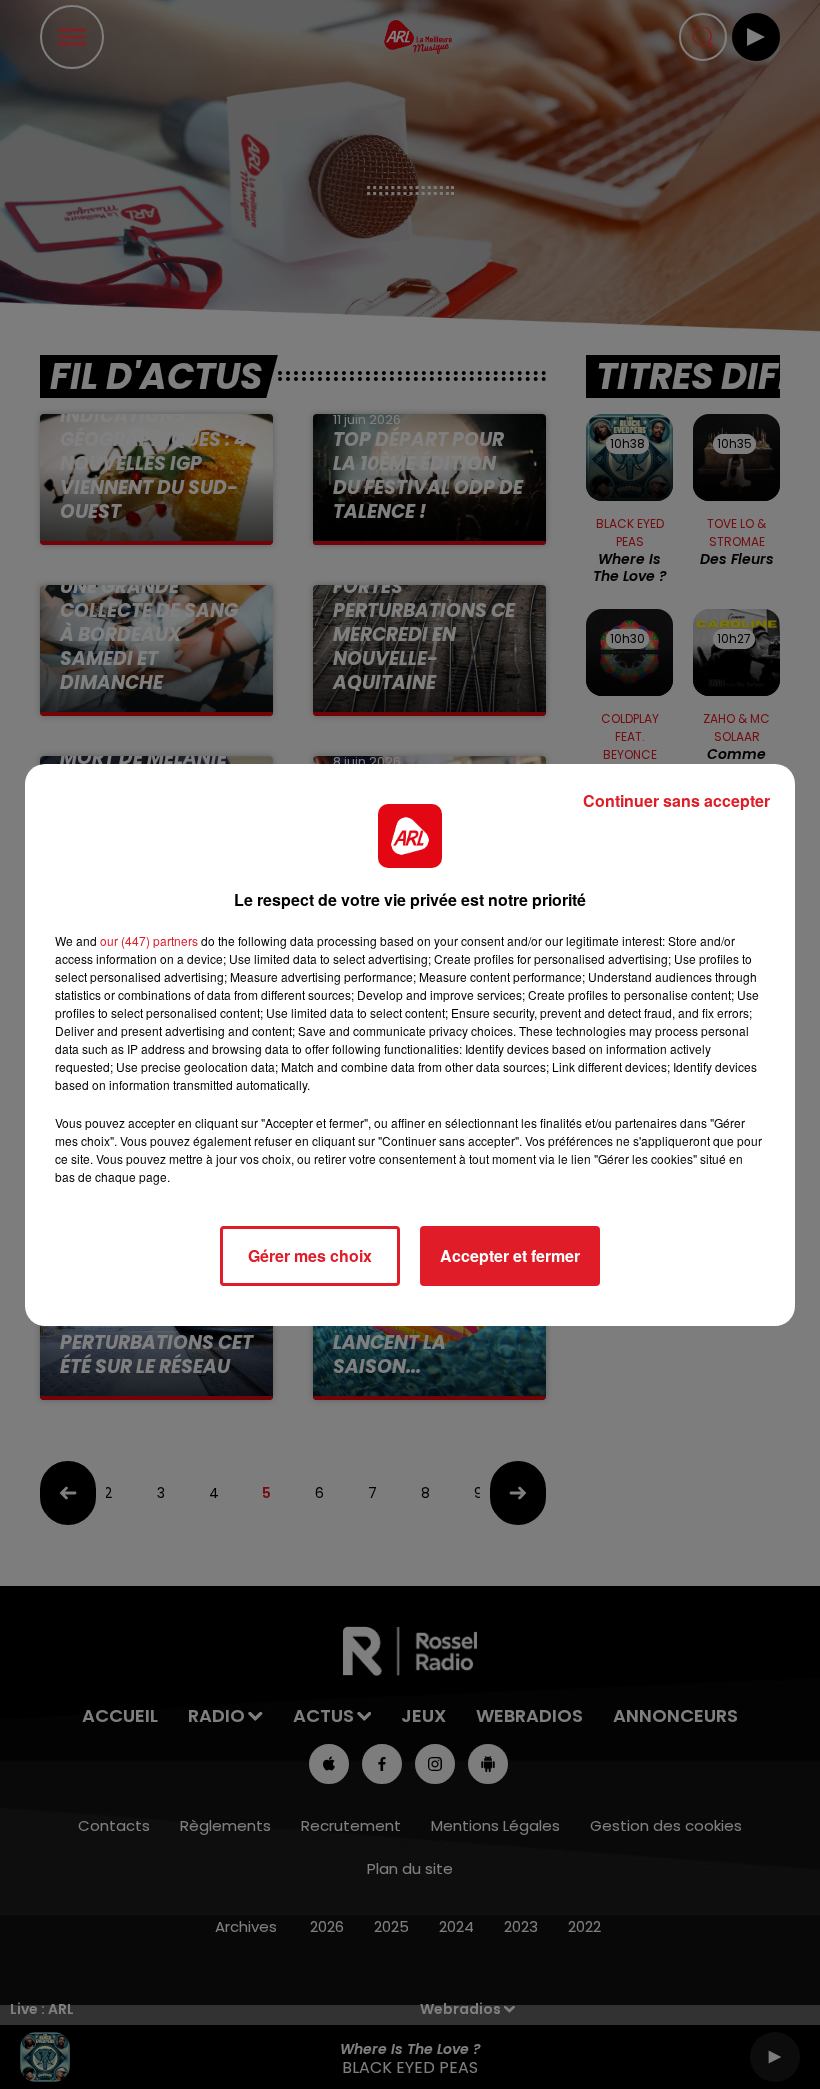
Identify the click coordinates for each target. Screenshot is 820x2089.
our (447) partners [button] (149, 940)
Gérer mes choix (310, 1255)
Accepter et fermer (510, 1255)
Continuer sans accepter (676, 800)
